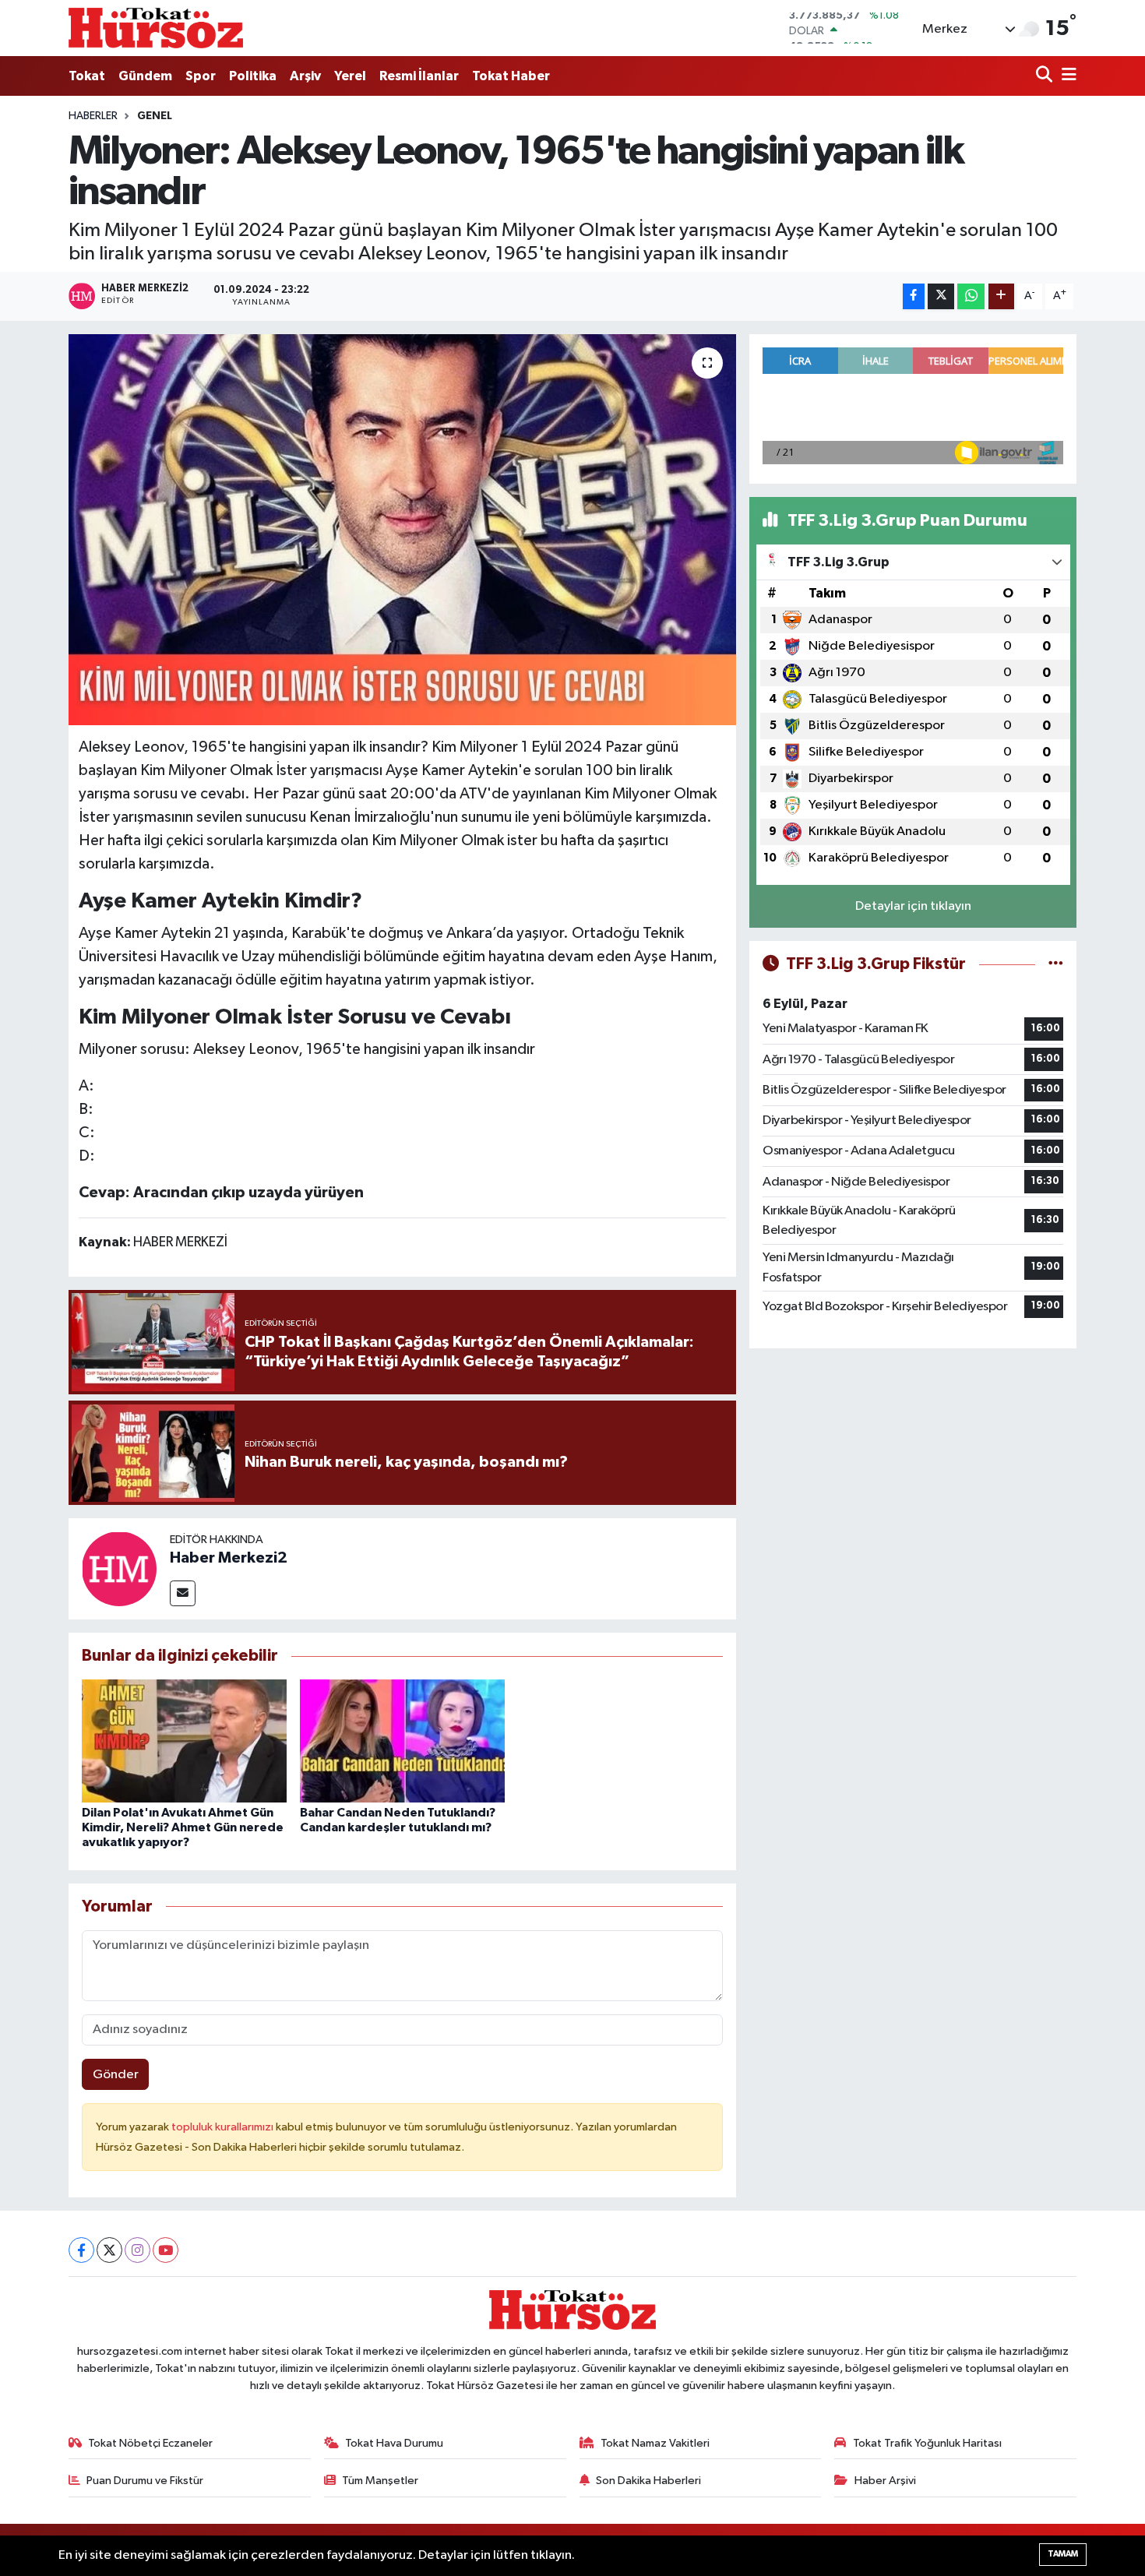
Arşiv (305, 76)
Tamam (1063, 2554)
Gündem (145, 76)
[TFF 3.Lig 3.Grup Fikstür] (1056, 964)
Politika (253, 76)
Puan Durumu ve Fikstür (145, 2481)
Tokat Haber (511, 76)
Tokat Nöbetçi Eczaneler (150, 2443)
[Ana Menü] (1066, 76)
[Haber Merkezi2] (119, 1568)
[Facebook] (81, 2250)
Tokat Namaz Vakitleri (655, 2443)
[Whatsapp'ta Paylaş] (971, 296)
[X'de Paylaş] (941, 296)
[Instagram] (137, 2250)
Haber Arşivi (885, 2481)
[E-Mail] (183, 1593)
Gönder (116, 2075)
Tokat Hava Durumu (394, 2443)
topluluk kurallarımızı (224, 2127)
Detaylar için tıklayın (913, 906)
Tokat (87, 76)
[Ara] (1046, 76)
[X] (109, 2250)
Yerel (350, 76)
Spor (201, 76)
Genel (155, 116)
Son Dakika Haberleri (648, 2481)
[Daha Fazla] (1001, 296)
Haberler (93, 116)
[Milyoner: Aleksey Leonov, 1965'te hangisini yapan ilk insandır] (402, 530)
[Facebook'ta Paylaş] (914, 296)
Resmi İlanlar (419, 76)
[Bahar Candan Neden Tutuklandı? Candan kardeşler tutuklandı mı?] (402, 1741)
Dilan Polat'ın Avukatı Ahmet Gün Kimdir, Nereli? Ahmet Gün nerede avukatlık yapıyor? (183, 1827)
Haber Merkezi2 (229, 1558)
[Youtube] (166, 2250)
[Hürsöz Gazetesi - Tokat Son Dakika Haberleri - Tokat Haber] (156, 28)
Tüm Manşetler (380, 2481)
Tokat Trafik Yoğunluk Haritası (927, 2443)
